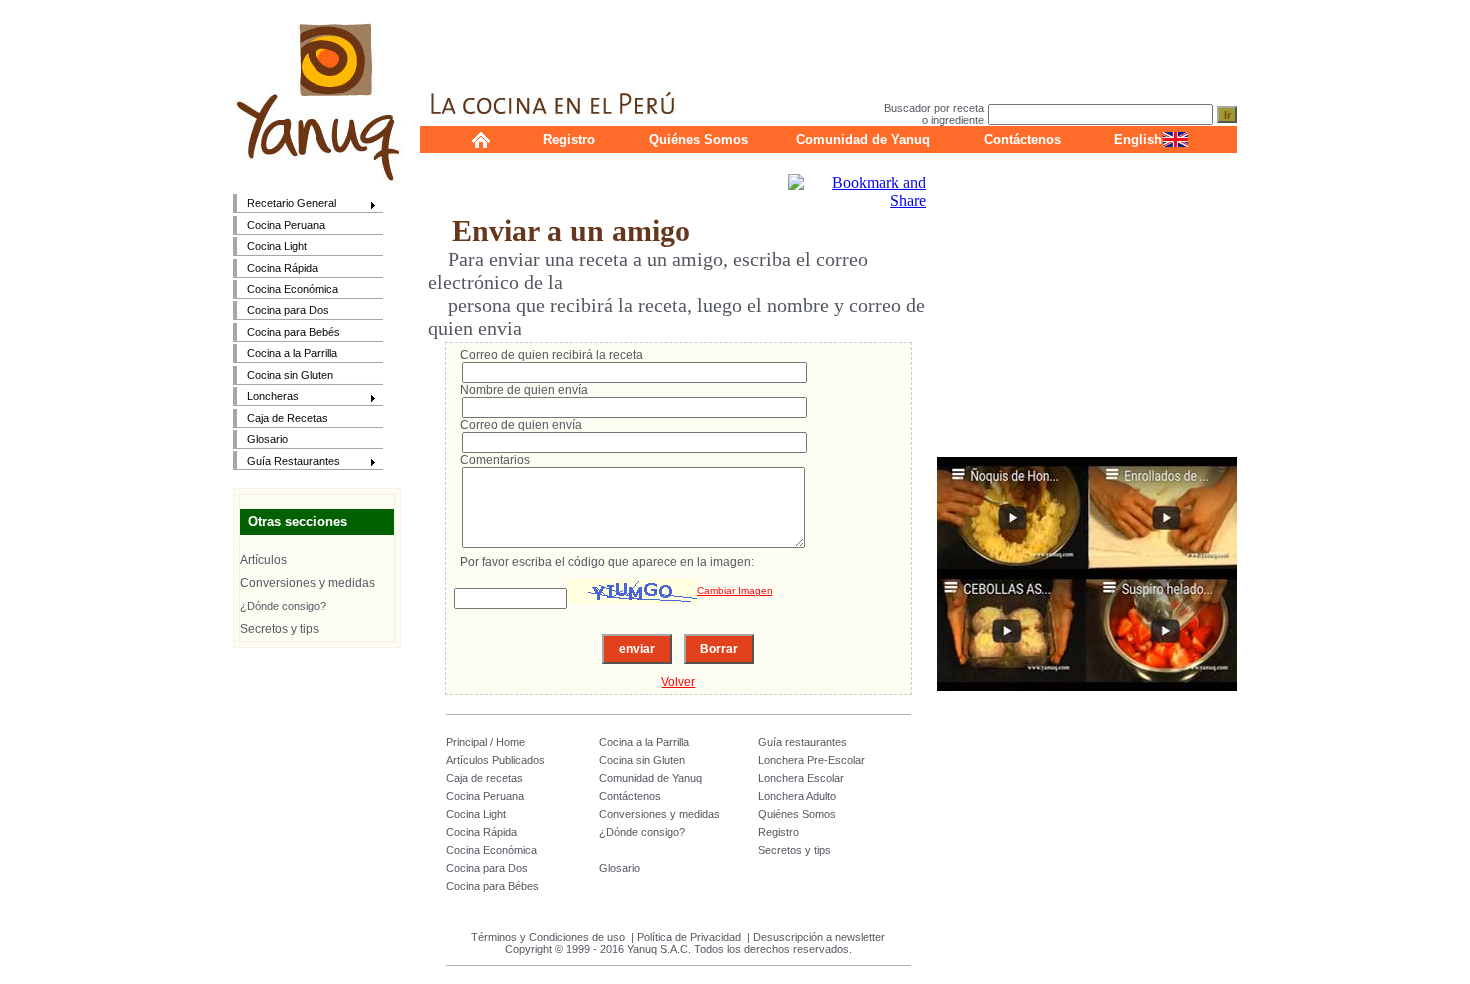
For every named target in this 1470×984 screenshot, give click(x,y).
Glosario (267, 439)
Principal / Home (485, 742)
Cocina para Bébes (492, 886)
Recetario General (284, 204)
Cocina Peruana (286, 225)
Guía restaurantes (802, 742)
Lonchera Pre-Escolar (811, 760)
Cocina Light (277, 246)
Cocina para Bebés (293, 332)
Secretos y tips (279, 629)
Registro (569, 139)
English (1138, 139)
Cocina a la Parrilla (292, 353)
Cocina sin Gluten (290, 375)
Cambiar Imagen (735, 590)
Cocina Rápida (282, 268)
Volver (678, 682)
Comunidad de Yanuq (863, 139)
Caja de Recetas (287, 418)
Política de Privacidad (689, 937)
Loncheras (266, 397)
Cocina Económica (292, 289)
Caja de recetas (484, 778)
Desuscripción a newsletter (819, 937)
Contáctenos (1022, 139)
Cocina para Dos (288, 310)
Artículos (263, 560)
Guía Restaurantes (286, 462)
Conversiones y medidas (307, 583)
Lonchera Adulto (797, 796)
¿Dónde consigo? (283, 606)
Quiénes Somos (698, 139)
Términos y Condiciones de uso (548, 937)
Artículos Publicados (495, 760)
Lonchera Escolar (801, 778)
